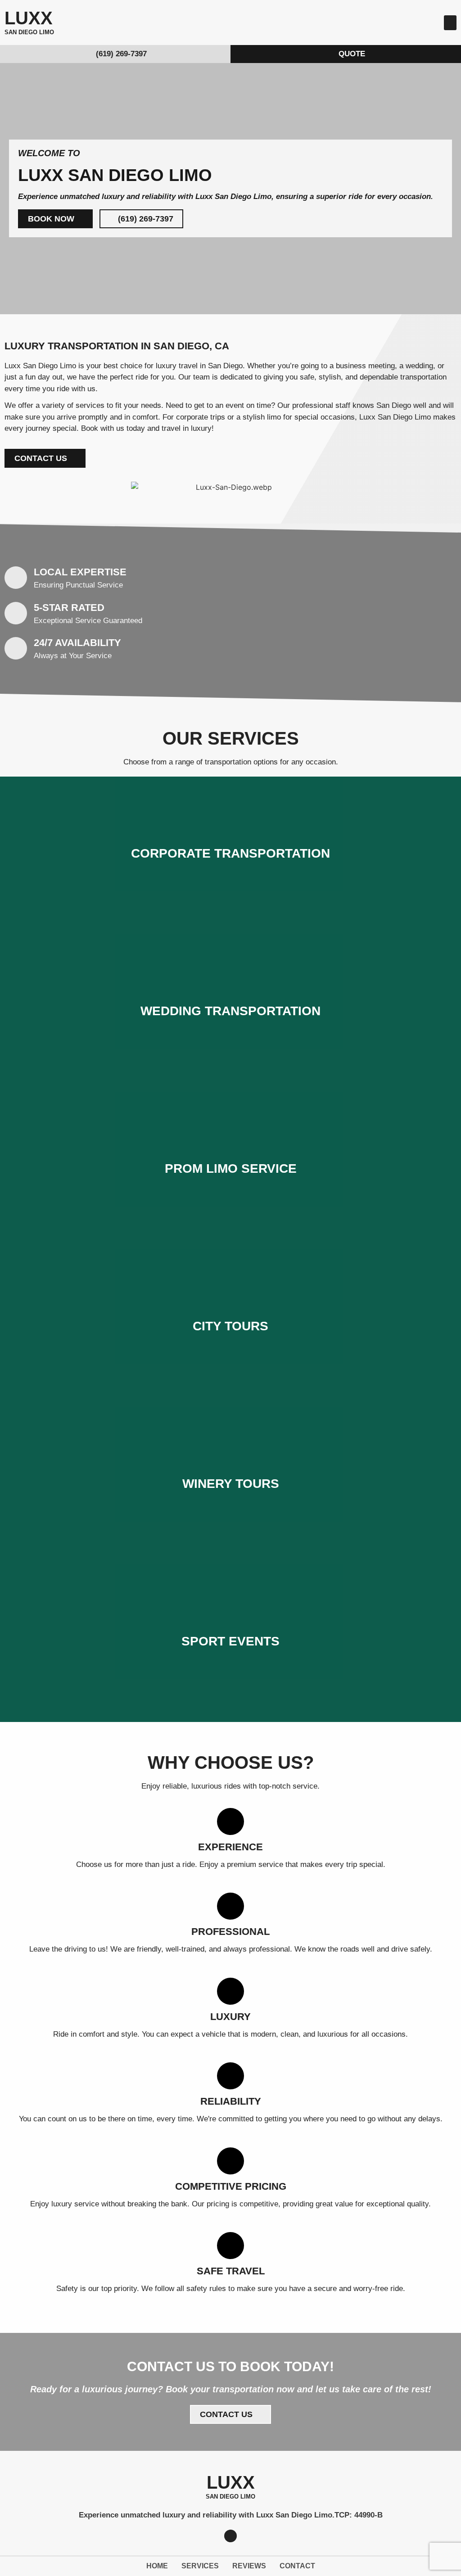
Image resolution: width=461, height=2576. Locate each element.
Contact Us (230, 881)
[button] (450, 23)
